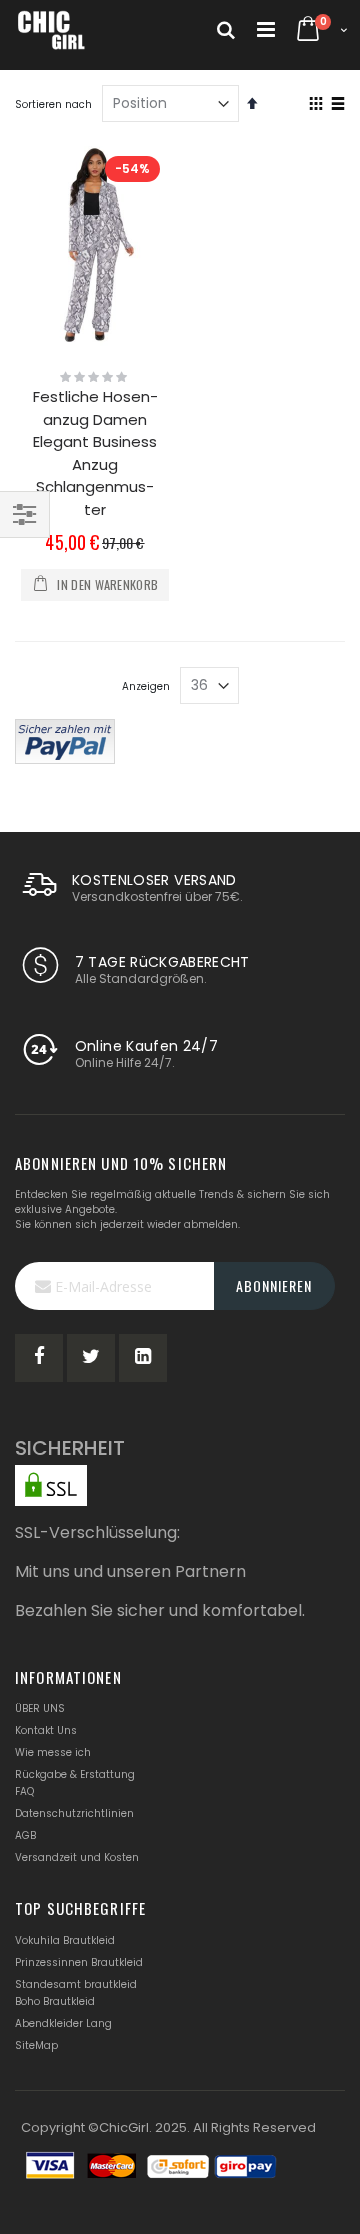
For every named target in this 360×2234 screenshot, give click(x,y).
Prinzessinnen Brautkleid (79, 1962)
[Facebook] (39, 1358)
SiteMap (36, 2045)
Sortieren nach (53, 104)
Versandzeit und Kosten (77, 1857)
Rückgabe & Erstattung (75, 1774)
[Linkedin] (143, 1358)
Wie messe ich (53, 1752)
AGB (25, 1835)
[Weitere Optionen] (65, 739)
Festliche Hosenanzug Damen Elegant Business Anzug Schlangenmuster (95, 453)
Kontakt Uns (46, 1730)
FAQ (24, 1791)
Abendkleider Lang (63, 2023)
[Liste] (337, 105)
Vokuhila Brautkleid (65, 1940)
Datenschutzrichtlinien (74, 1813)
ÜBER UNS (40, 1708)
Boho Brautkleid (55, 2001)
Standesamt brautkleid (76, 1984)
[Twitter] (91, 1358)
